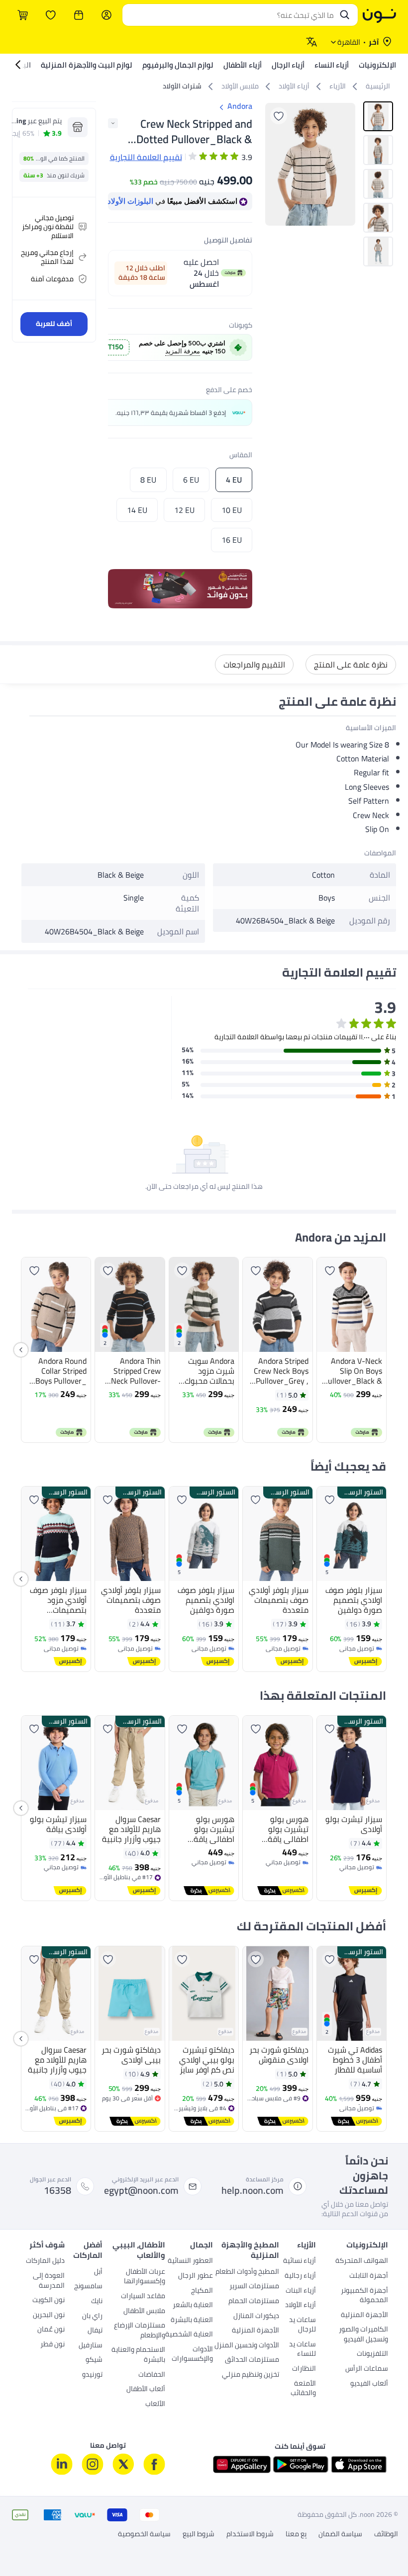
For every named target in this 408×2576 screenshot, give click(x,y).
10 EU (232, 510)
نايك (97, 2302)
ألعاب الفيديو (369, 2384)
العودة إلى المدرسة (49, 2281)
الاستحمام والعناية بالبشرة (138, 2355)
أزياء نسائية (300, 2261)
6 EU (191, 480)
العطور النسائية (190, 2261)
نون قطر (52, 2345)
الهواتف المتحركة (362, 2261)
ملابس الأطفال (144, 2312)
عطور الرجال (196, 2276)
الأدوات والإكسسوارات (192, 2355)
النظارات (304, 2369)
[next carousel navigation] (273, 164)
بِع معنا (296, 2534)
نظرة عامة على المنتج (351, 665)
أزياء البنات (301, 2291)
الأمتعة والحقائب (303, 2389)
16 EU (232, 540)
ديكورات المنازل (256, 2317)
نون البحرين (49, 2316)
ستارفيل (91, 2346)
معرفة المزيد (183, 351)
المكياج (202, 2291)
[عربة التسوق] (23, 15)
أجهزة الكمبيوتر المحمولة (364, 2296)
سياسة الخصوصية (144, 2534)
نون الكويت (49, 2301)
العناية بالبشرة (192, 2321)
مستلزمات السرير (254, 2287)
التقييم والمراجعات (254, 665)
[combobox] (230, 15)
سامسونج (88, 2287)
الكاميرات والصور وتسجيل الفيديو (363, 2335)
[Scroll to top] (27, 2545)
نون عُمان (51, 2330)
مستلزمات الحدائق (252, 2360)
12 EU (184, 510)
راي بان (92, 2317)
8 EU (148, 480)
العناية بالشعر (193, 2306)
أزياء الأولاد (301, 2306)
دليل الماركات (45, 2261)
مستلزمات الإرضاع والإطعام (140, 2331)
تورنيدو (92, 2375)
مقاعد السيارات (143, 2297)
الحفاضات (152, 2375)
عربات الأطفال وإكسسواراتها (145, 2277)
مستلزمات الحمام (254, 2302)
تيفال (95, 2331)
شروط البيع (199, 2534)
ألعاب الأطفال (146, 2390)
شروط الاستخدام (250, 2534)
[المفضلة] (51, 15)
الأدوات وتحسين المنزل (247, 2346)
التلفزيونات (372, 2354)
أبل (98, 2272)
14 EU (137, 510)
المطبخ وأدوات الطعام (247, 2272)
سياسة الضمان (340, 2534)
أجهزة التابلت (369, 2276)
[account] (106, 15)
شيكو (94, 2360)
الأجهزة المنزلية (364, 2316)
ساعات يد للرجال (303, 2326)
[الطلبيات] (79, 15)
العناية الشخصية (189, 2335)
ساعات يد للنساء (303, 2350)
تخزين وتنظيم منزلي (251, 2375)
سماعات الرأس (367, 2369)
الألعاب (155, 2405)
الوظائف (386, 2534)
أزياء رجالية (300, 2276)
